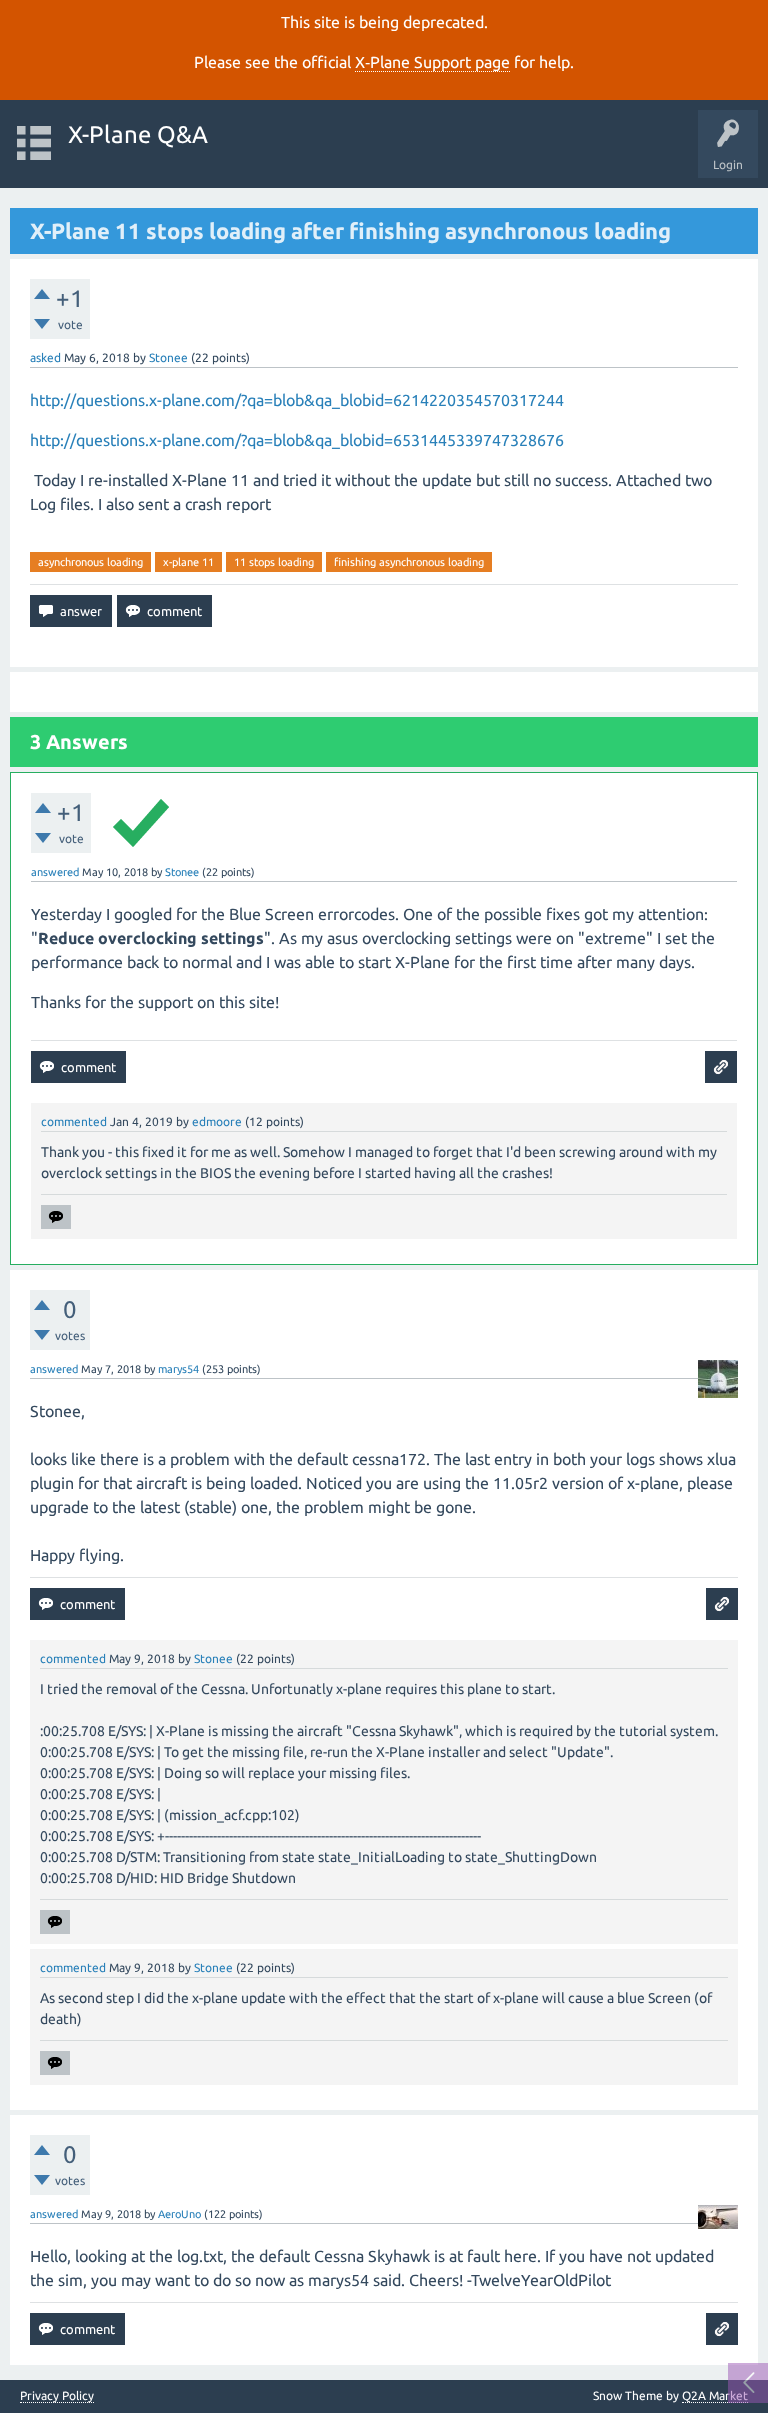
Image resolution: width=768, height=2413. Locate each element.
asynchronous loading (90, 562)
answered (55, 872)
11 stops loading (274, 562)
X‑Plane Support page (432, 62)
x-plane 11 (188, 562)
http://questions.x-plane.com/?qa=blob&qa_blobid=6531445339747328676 (297, 440)
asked (45, 357)
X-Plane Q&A (138, 134)
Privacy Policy (57, 2396)
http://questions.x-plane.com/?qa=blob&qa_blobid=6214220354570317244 (297, 400)
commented (74, 1121)
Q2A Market (715, 2395)
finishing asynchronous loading (409, 562)
